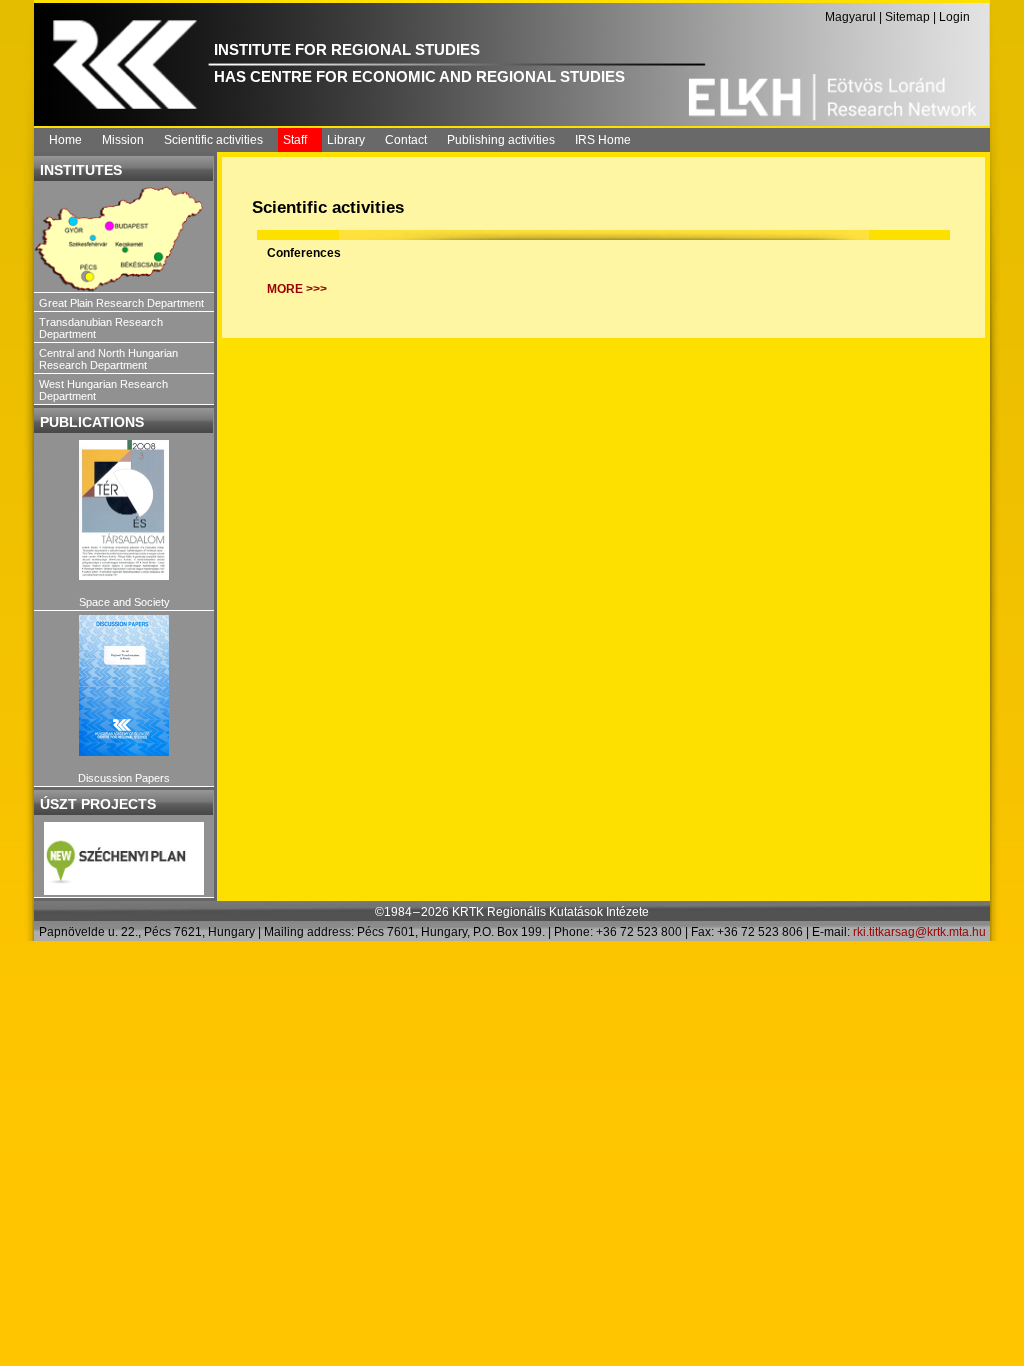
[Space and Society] (124, 510)
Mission (123, 140)
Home (65, 140)
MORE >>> (297, 289)
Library (346, 140)
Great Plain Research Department (121, 303)
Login (954, 17)
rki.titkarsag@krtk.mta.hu (919, 932)
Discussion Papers (124, 778)
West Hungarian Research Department (103, 390)
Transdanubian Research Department (101, 328)
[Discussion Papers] (124, 685)
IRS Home (603, 140)
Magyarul (850, 17)
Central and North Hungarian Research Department (108, 359)
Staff (295, 140)
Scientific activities (213, 140)
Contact (406, 140)
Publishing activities (501, 140)
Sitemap (907, 17)
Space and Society (124, 602)
